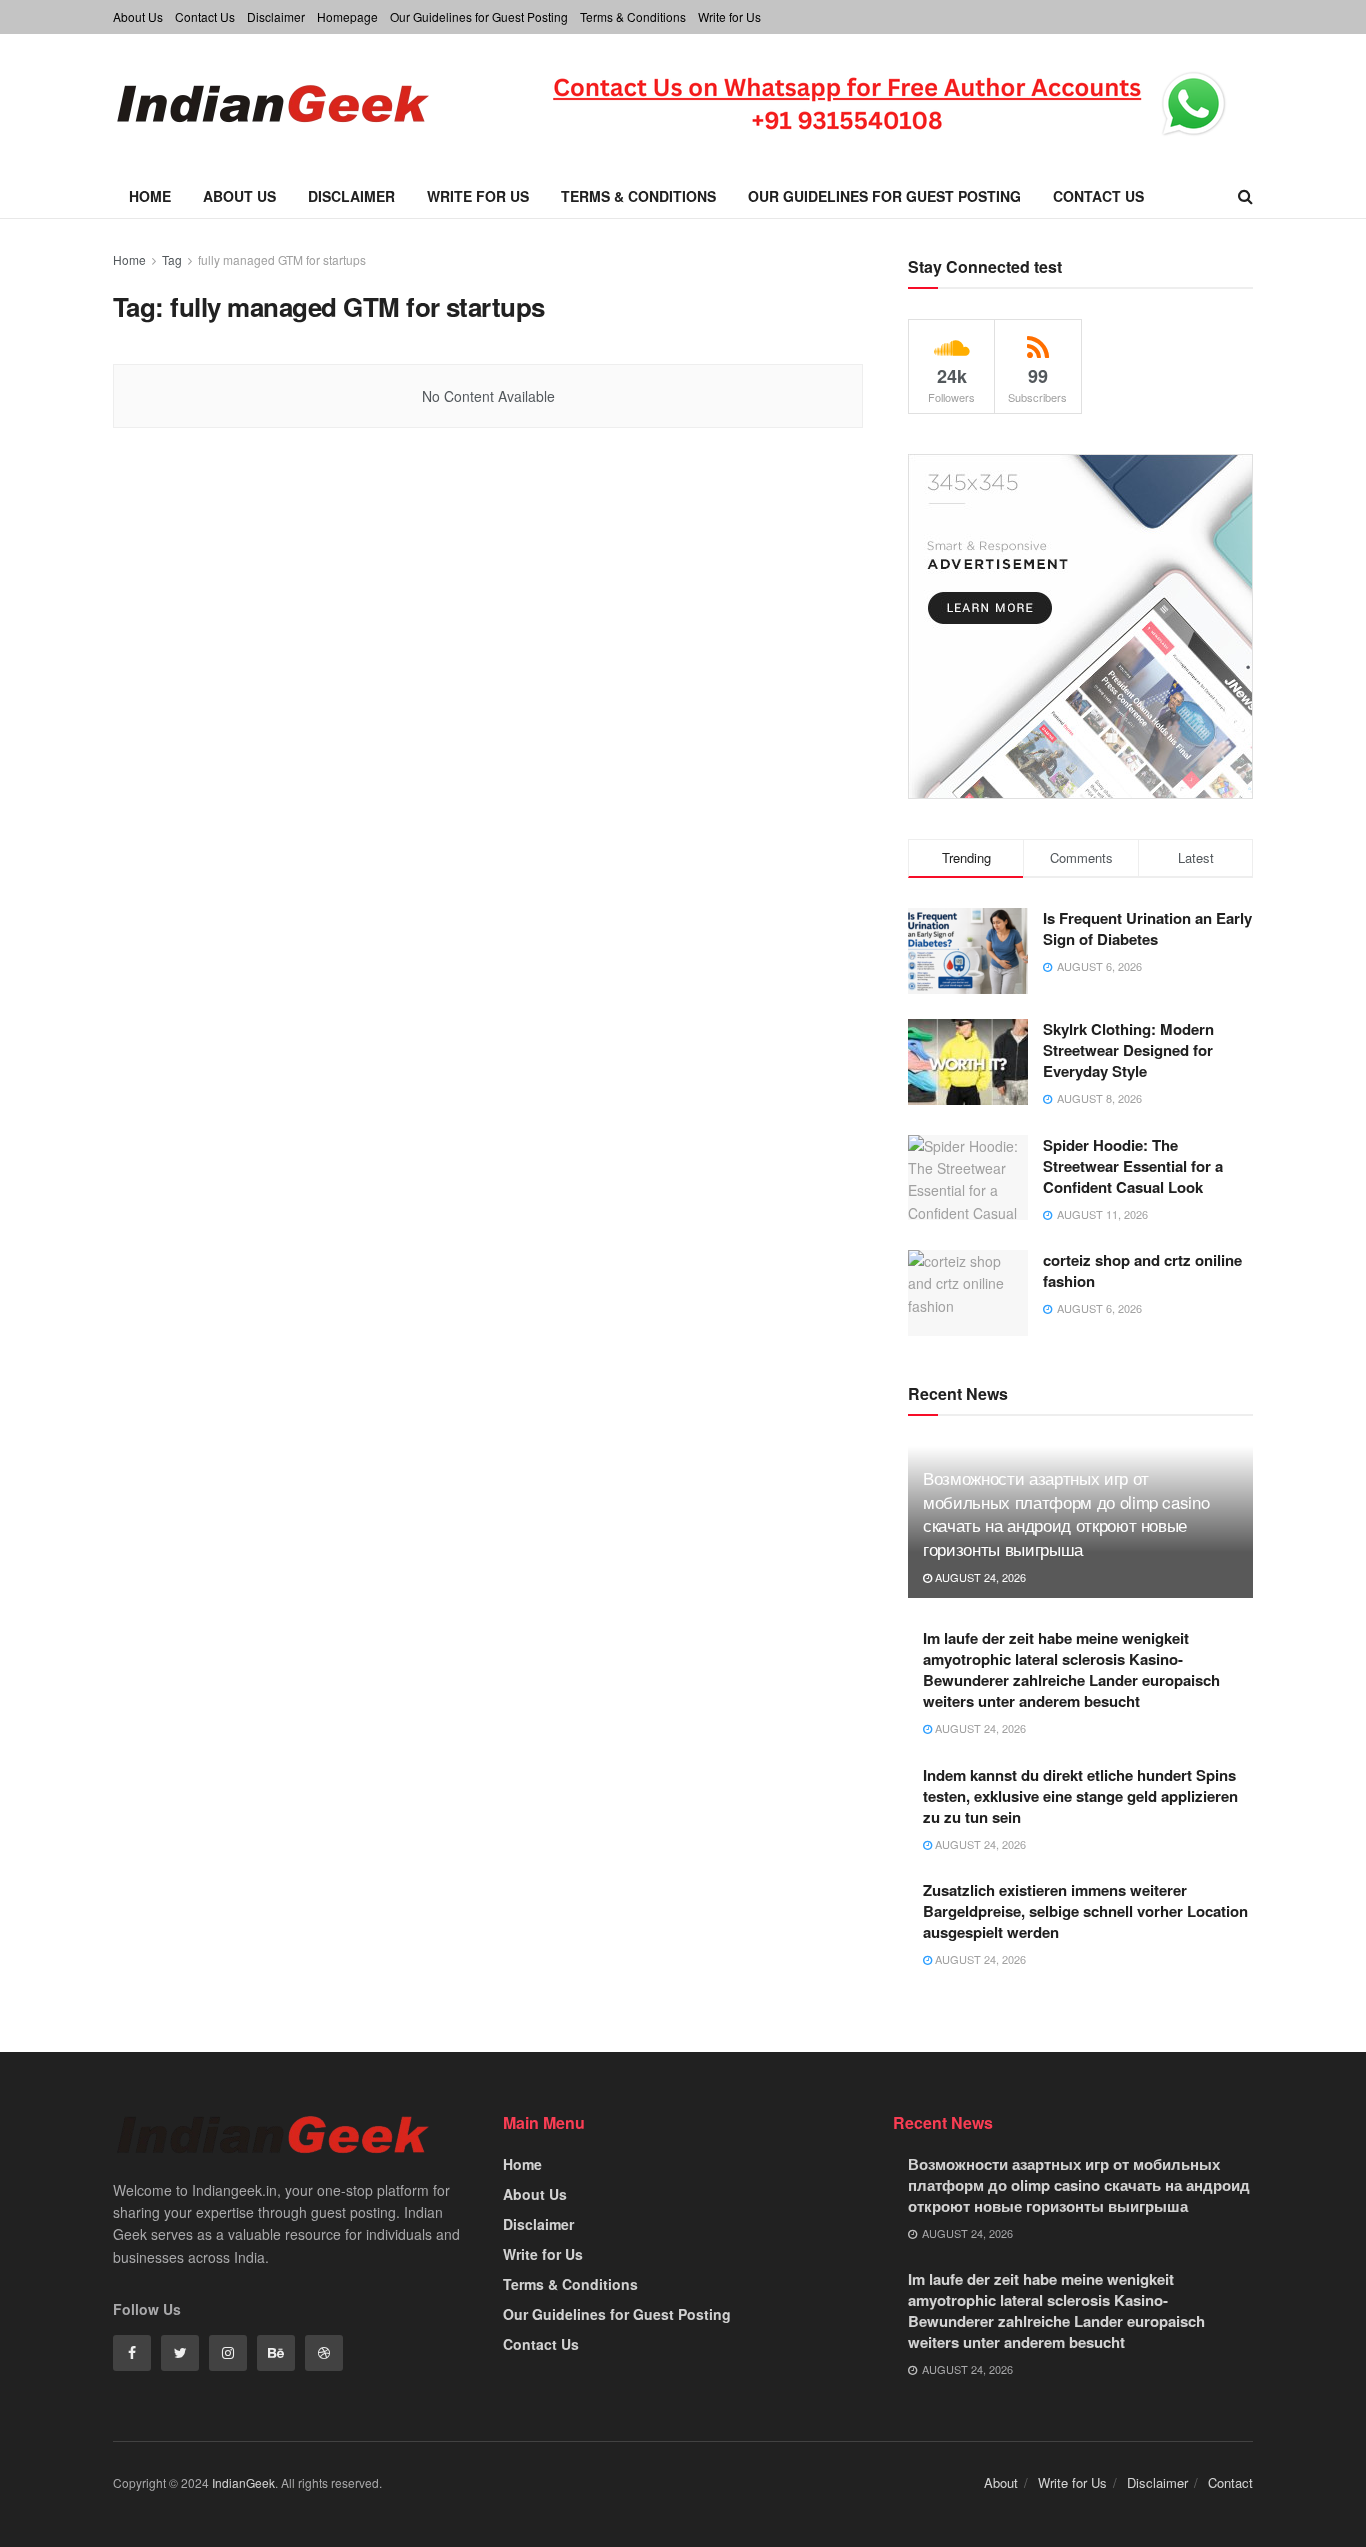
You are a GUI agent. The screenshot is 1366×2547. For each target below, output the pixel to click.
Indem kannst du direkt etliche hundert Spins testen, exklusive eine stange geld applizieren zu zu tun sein (1080, 1796)
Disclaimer (276, 16)
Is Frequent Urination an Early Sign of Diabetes (1147, 928)
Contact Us (205, 16)
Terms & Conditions (633, 16)
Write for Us (729, 16)
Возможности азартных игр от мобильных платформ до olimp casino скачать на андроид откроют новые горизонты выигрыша (1066, 1513)
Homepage (347, 16)
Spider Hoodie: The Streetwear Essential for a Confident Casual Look (1133, 1166)
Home (150, 196)
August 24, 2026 (979, 1577)
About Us (138, 16)
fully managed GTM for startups (282, 259)
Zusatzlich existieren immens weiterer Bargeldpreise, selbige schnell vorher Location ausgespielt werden (1085, 1911)
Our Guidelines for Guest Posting (479, 16)
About (1001, 2482)
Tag (172, 259)
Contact (1230, 2482)
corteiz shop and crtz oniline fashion (1142, 1270)
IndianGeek (243, 2482)
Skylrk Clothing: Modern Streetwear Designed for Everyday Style (1128, 1050)
